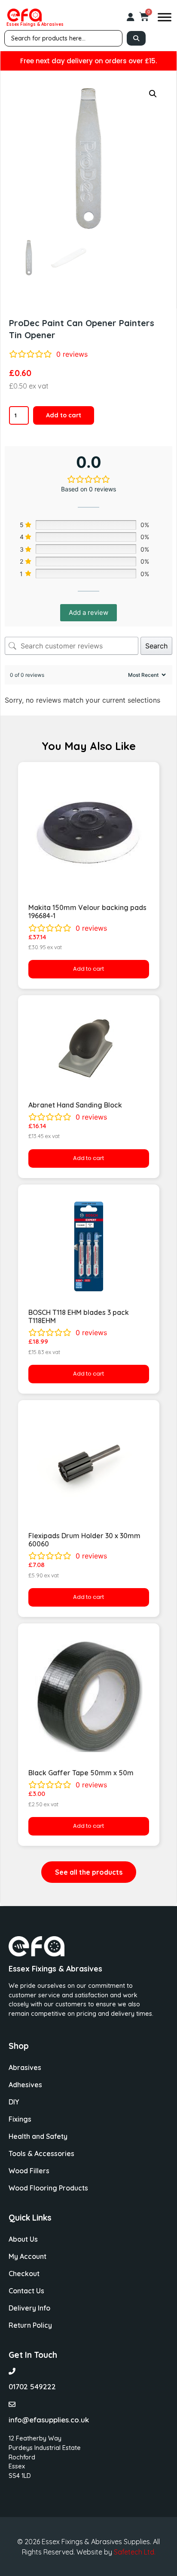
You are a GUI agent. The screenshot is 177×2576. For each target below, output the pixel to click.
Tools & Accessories (41, 2153)
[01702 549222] (12, 2371)
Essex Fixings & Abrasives (35, 24)
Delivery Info (29, 2308)
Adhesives (25, 2085)
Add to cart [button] (88, 969)
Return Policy (30, 2325)
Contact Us (26, 2291)
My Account (27, 2256)
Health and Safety (38, 2136)
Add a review (88, 612)
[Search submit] (136, 38)
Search (156, 646)
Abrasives (25, 2067)
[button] (153, 94)
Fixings (20, 2119)
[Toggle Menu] (165, 17)
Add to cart (64, 415)
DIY (14, 2102)
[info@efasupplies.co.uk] (12, 2404)
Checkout (24, 2274)
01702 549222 (32, 2386)
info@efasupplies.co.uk (49, 2420)
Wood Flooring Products (48, 2188)
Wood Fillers (29, 2171)
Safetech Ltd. (135, 2552)
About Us (23, 2239)
